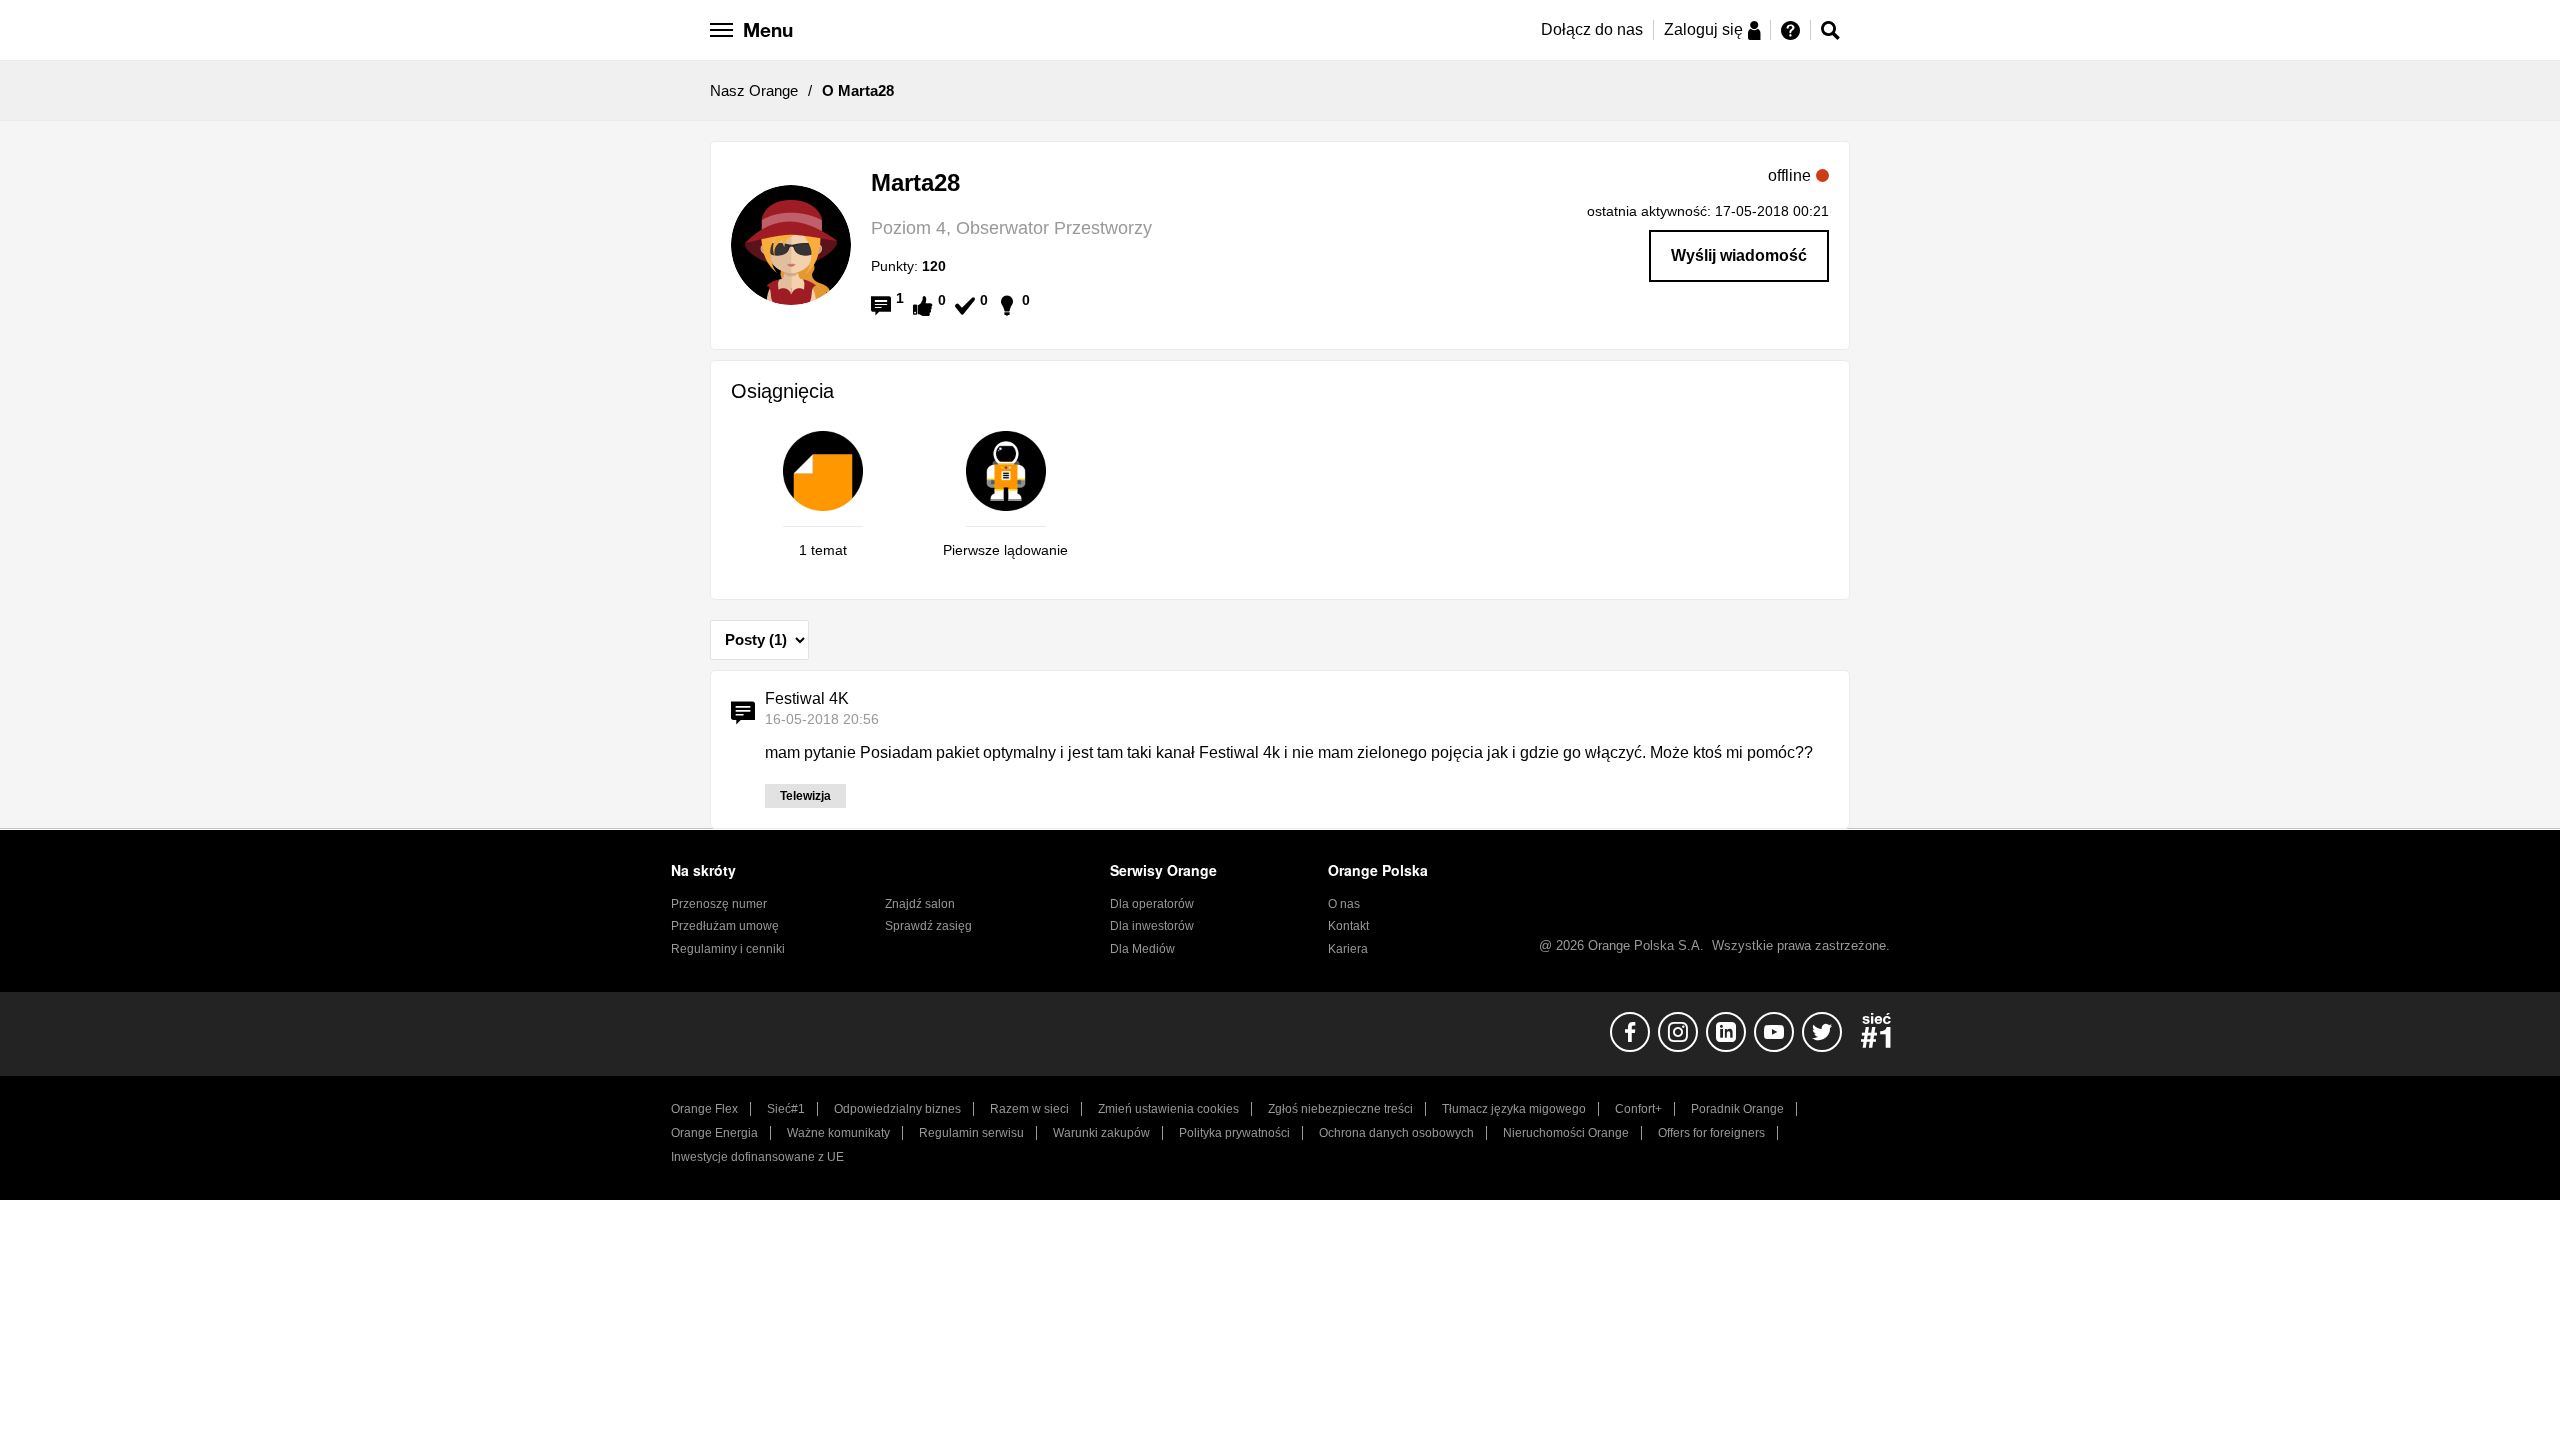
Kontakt (1348, 926)
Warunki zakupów (1101, 1133)
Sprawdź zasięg (928, 926)
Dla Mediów (1142, 949)
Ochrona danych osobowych (1396, 1133)
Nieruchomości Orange (1566, 1133)
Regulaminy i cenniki (728, 949)
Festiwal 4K (807, 698)
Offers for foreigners (1711, 1133)
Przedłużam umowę (725, 926)
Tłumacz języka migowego (1514, 1109)
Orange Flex (704, 1109)
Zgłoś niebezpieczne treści (1340, 1109)
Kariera (1348, 949)
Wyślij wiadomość (1739, 255)
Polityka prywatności (1234, 1133)
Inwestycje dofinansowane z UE (757, 1157)
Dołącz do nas (1592, 29)
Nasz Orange (754, 90)
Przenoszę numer (719, 904)
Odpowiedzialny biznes (897, 1109)
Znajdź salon (920, 904)
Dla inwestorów (1152, 926)
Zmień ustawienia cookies (1168, 1109)
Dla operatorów (1152, 904)
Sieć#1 (786, 1109)
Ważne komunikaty (838, 1133)
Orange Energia (714, 1133)
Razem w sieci (1029, 1109)
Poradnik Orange (1737, 1109)
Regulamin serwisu (971, 1133)
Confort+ (1638, 1109)
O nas (1344, 904)
